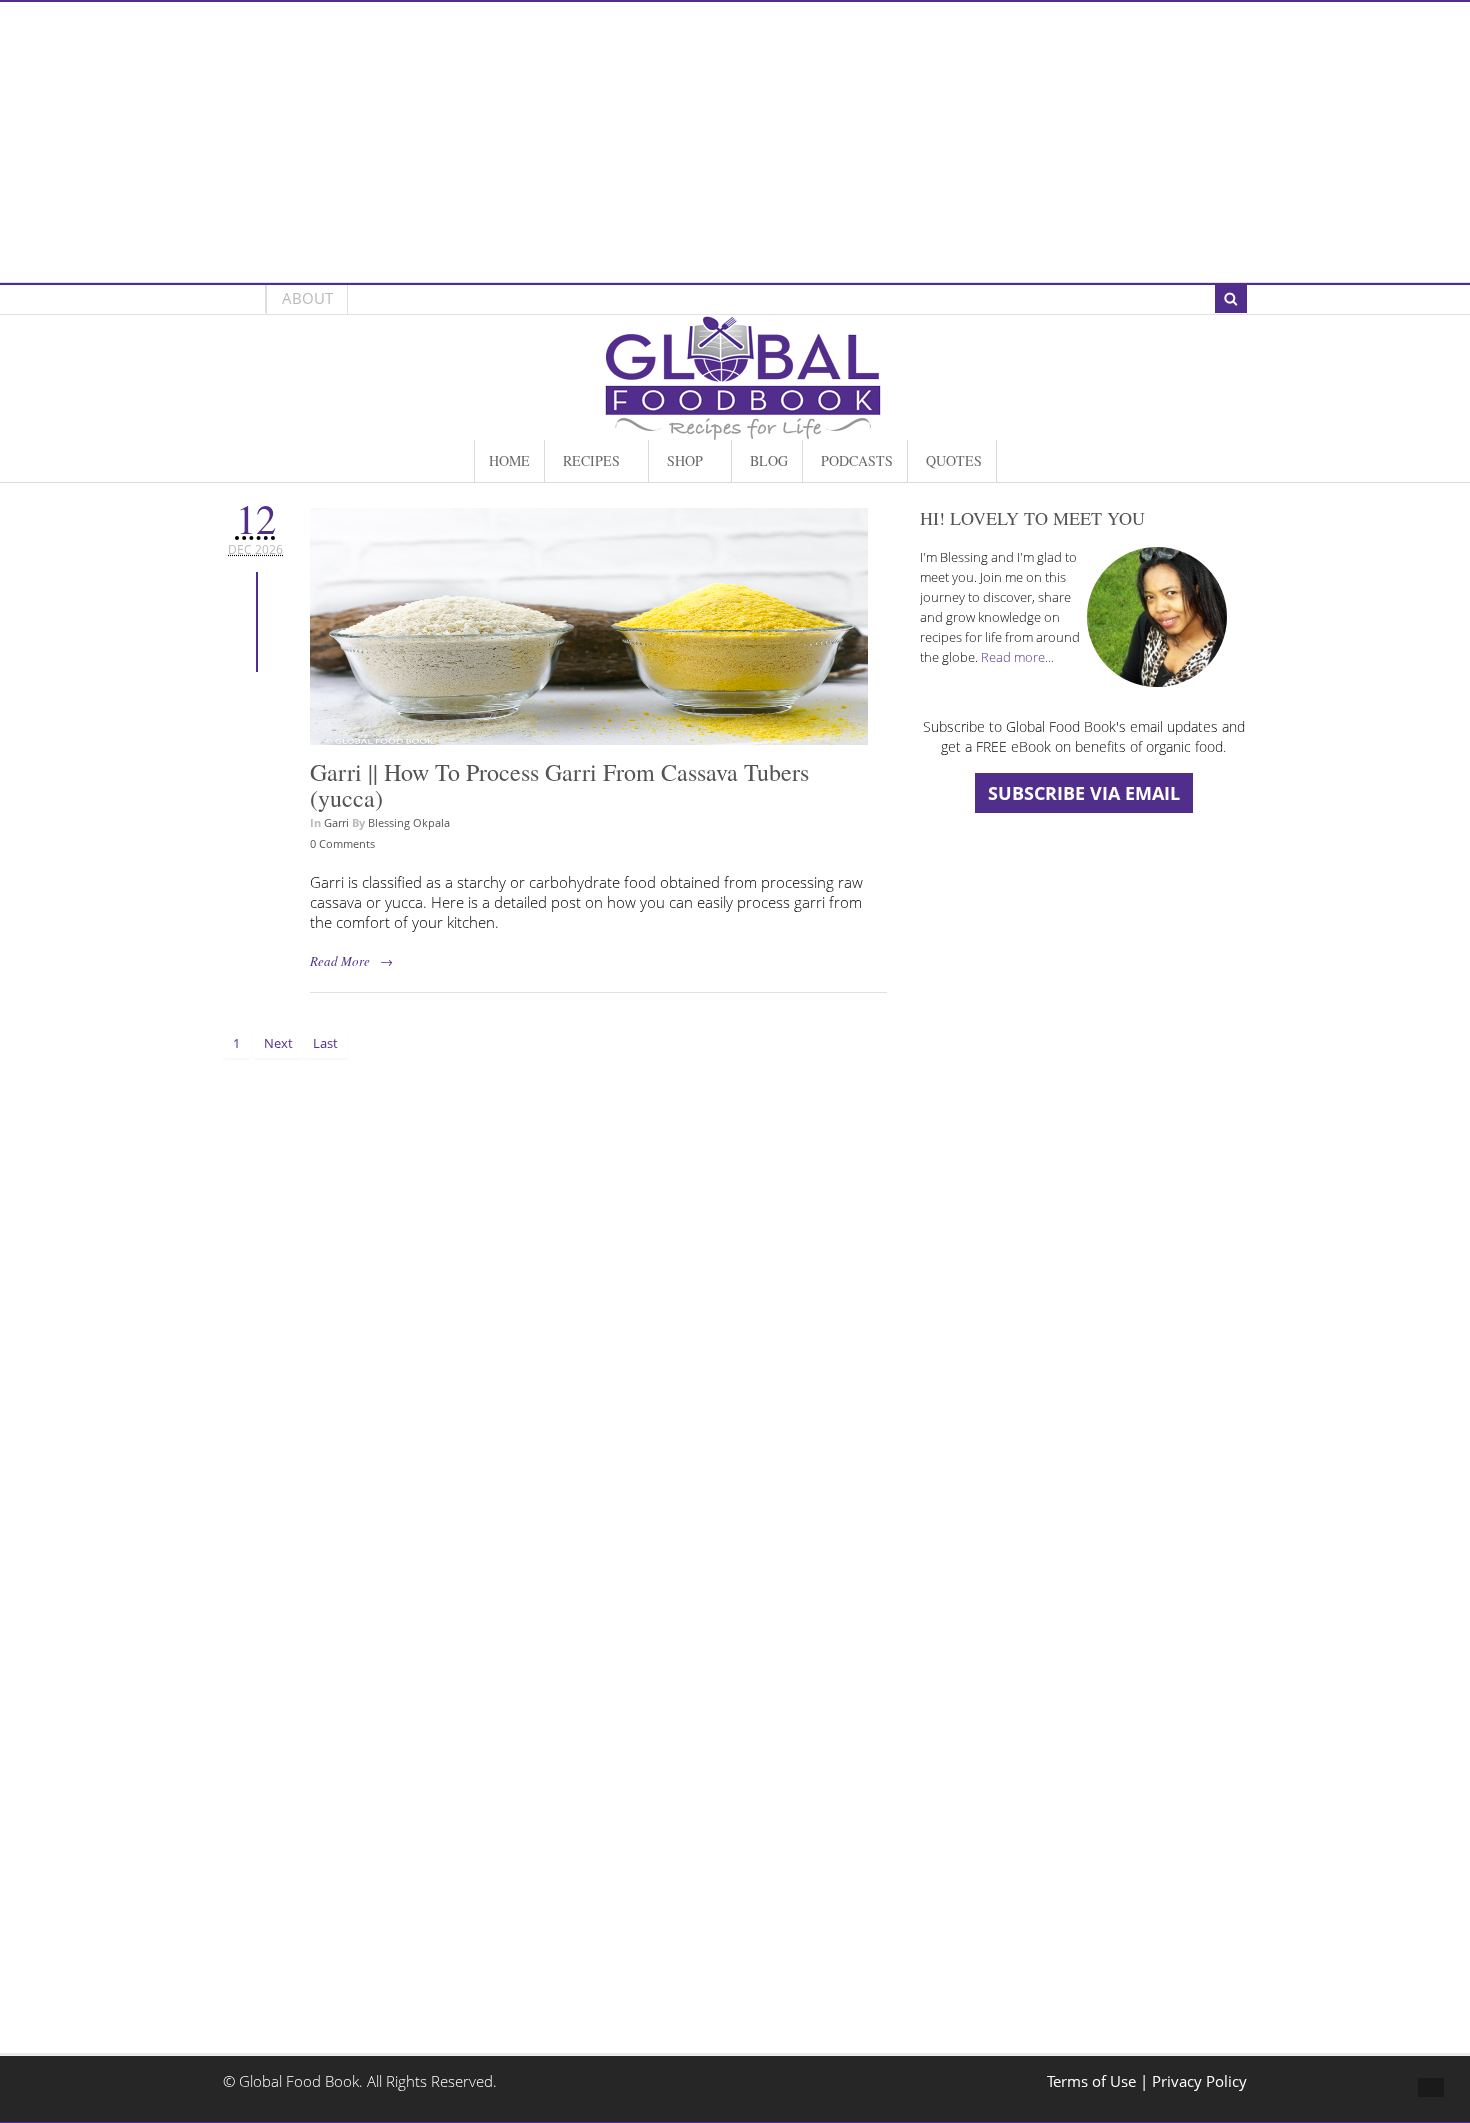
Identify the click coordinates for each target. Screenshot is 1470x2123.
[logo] (743, 429)
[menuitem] (509, 461)
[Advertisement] (735, 142)
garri (336, 822)
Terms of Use (1093, 2081)
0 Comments (342, 843)
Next (278, 1043)
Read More (340, 961)
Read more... (1017, 657)
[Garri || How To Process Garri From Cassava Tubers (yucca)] (589, 734)
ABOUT (307, 298)
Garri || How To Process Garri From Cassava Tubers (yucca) (559, 785)
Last (325, 1043)
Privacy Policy (1199, 2081)
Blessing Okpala (409, 822)
